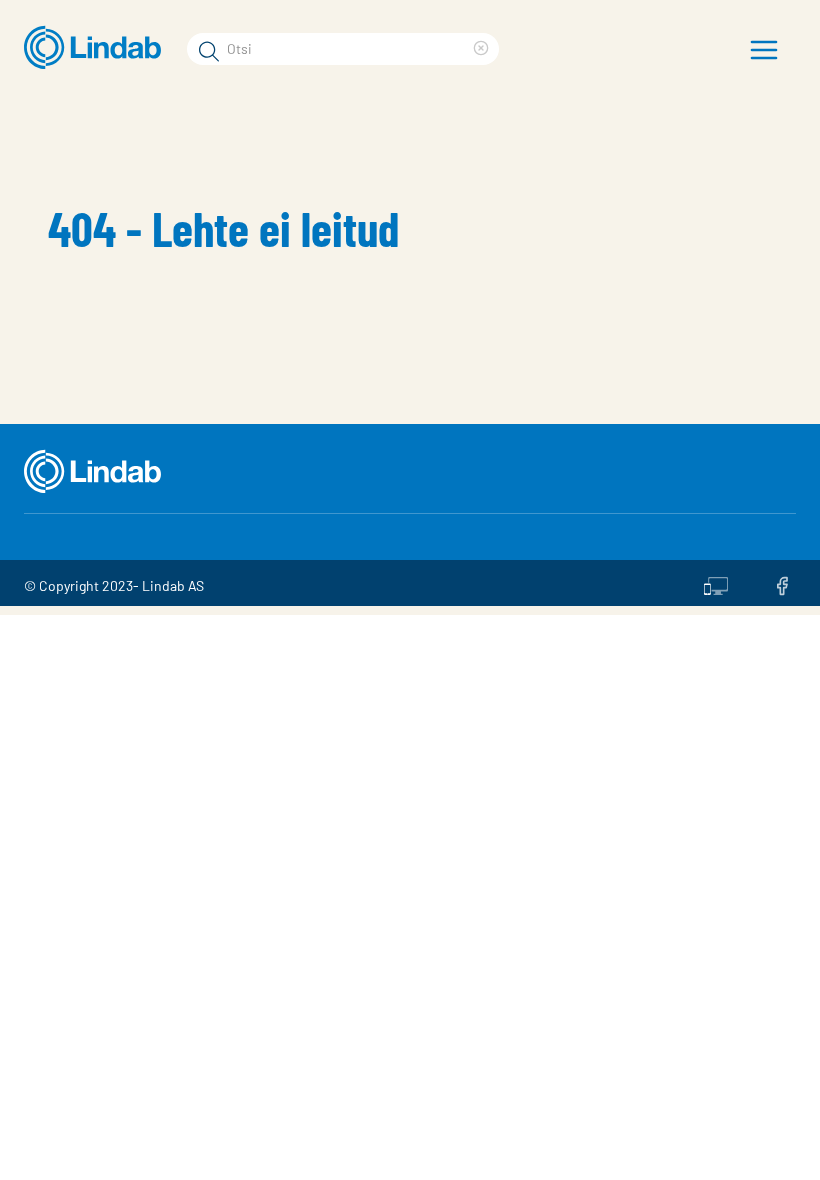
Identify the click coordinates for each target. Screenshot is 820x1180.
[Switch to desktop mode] (716, 583)
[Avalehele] (97, 48)
